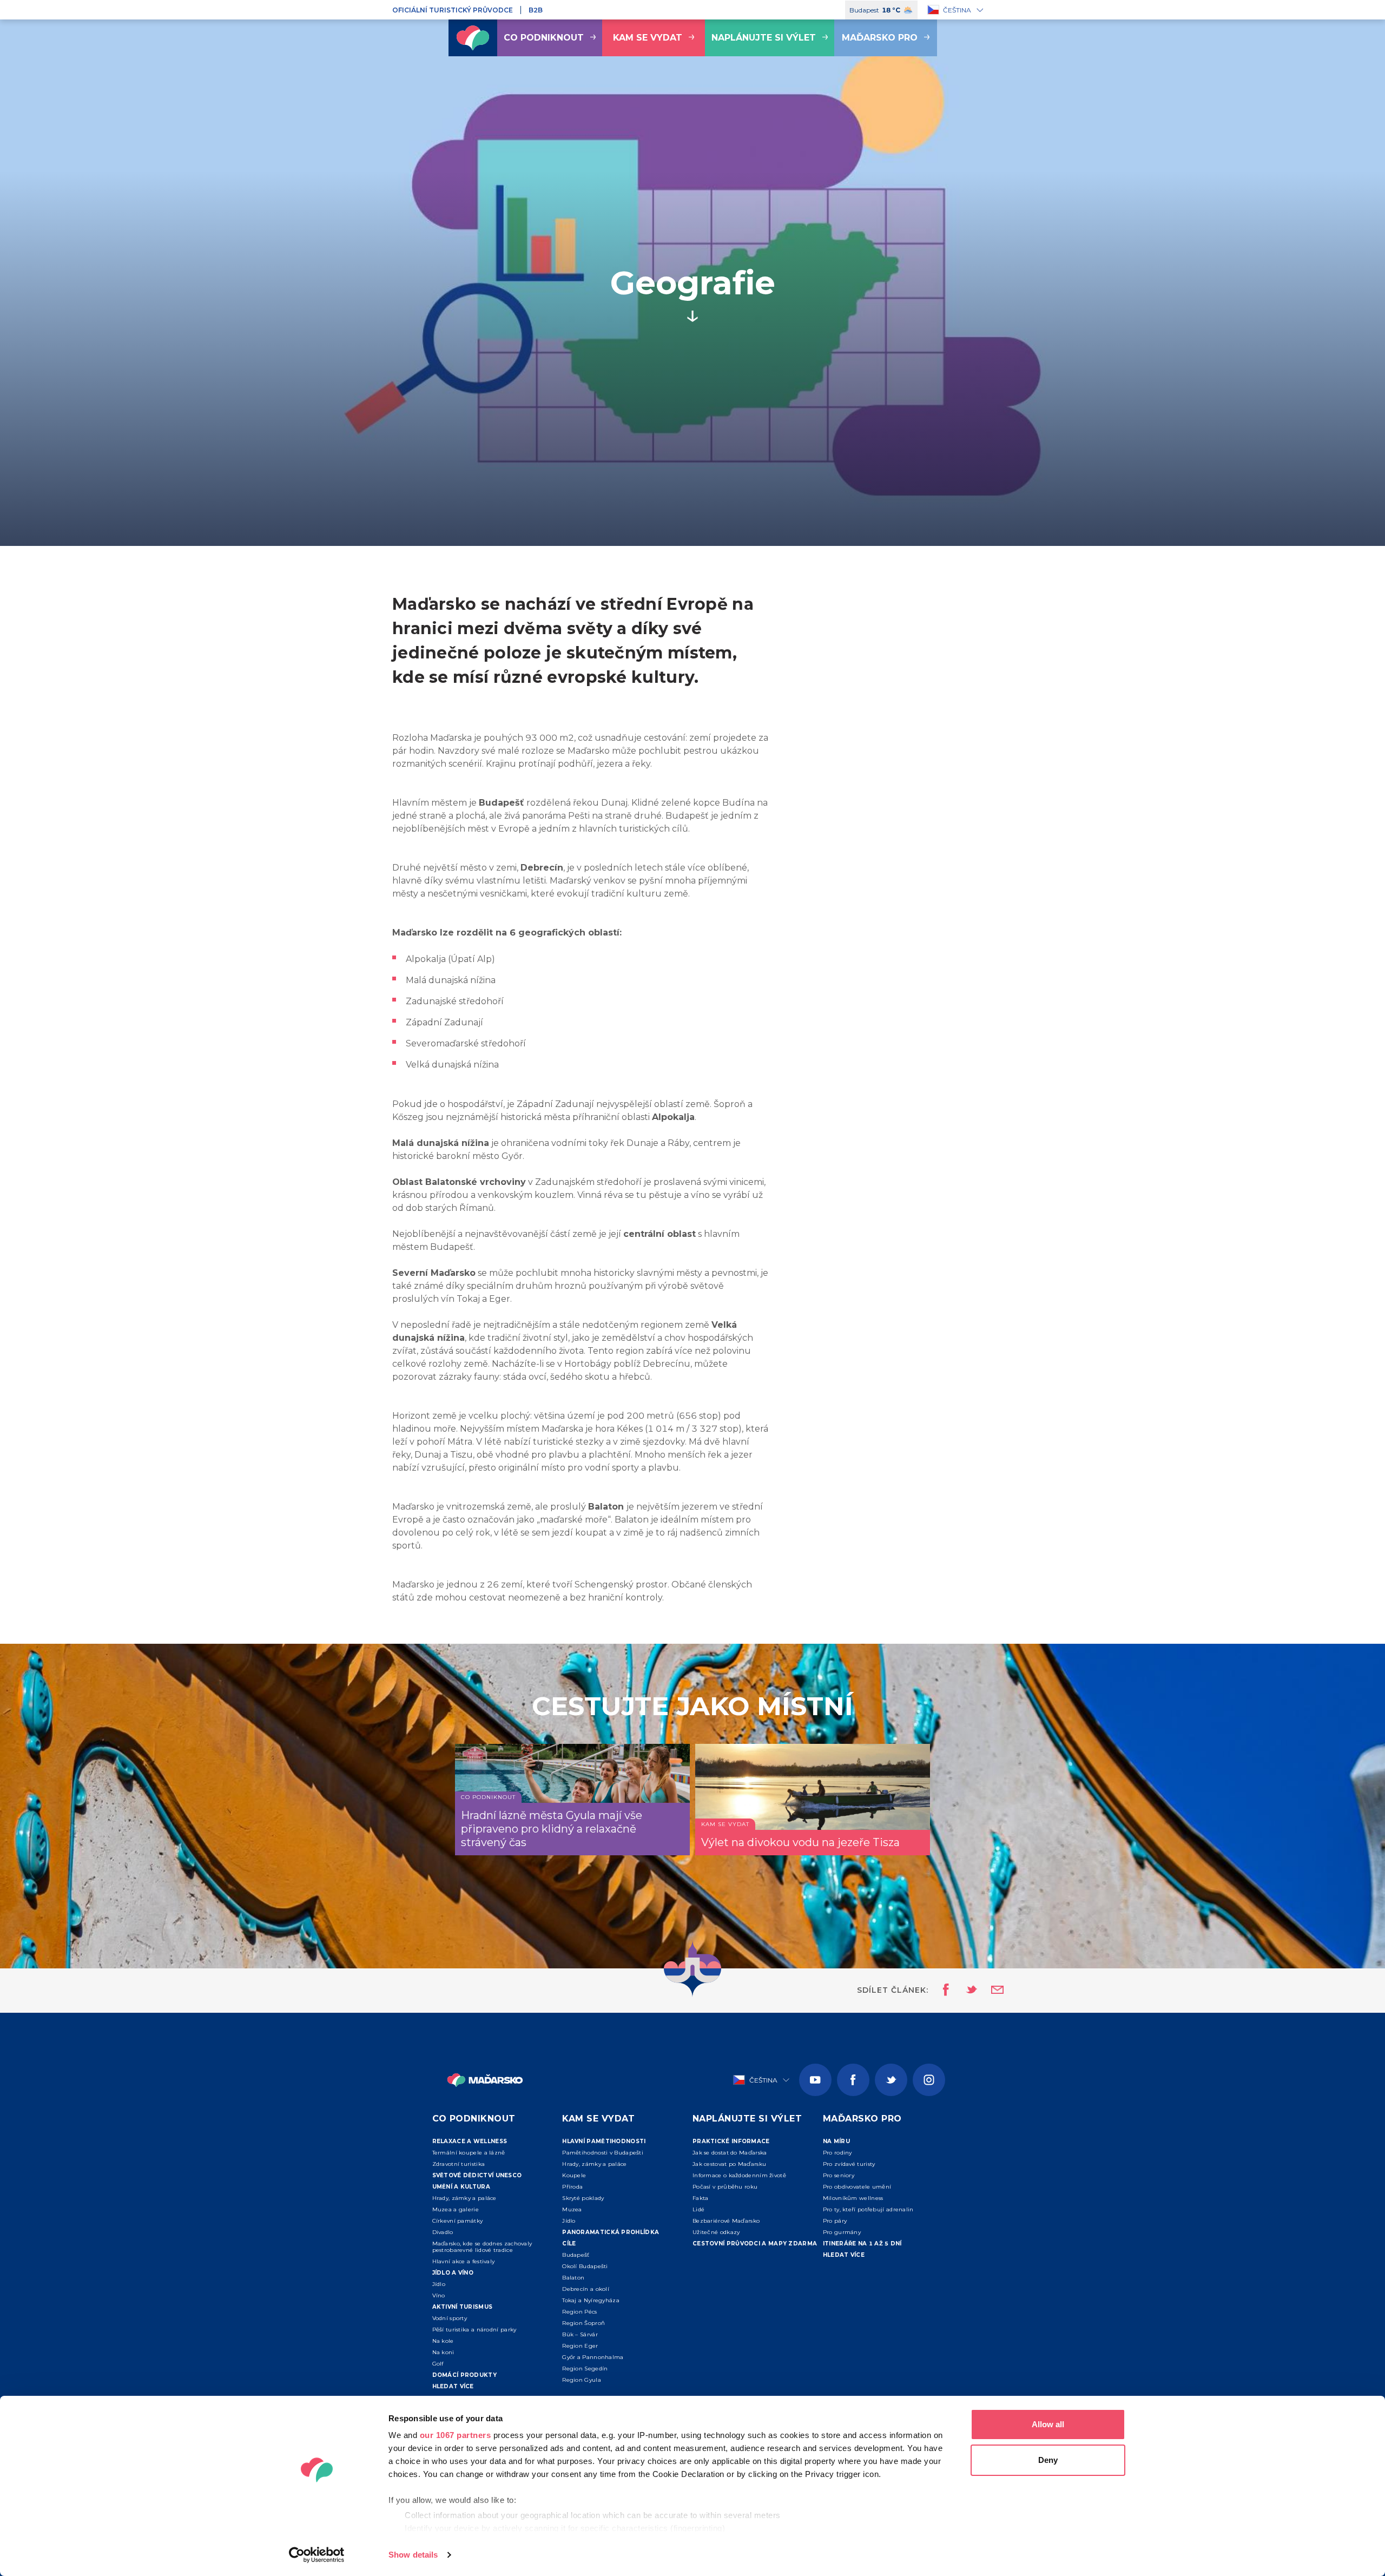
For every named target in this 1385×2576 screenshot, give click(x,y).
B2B (536, 10)
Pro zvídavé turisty (849, 2164)
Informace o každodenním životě (739, 2175)
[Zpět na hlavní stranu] (473, 38)
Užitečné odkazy (716, 2232)
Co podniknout (544, 38)
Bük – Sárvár (580, 2334)
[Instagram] (929, 2080)
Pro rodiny (837, 2153)
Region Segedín (585, 2369)
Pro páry (835, 2221)
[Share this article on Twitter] (965, 1991)
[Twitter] (891, 2080)
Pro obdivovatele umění (857, 2187)
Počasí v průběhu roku (725, 2187)
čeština (957, 10)
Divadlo (443, 2232)
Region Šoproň (583, 2323)
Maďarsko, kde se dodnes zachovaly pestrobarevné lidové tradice (482, 2247)
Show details (413, 2555)
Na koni (443, 2352)
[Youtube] (815, 2080)
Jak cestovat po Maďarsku (729, 2164)
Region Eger (580, 2346)
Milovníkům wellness (853, 2198)
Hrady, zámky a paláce (464, 2198)
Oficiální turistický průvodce (453, 10)
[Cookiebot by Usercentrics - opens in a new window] (317, 2555)
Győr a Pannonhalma (593, 2357)
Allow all (1048, 2424)
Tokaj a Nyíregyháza (591, 2300)
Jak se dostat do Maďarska (730, 2153)
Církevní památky (458, 2221)
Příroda (572, 2187)
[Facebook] (853, 2080)
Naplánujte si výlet (764, 38)
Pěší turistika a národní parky (474, 2330)
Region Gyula (582, 2380)
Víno (439, 2295)
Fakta (701, 2198)
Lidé (698, 2209)
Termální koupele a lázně (469, 2153)
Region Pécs (579, 2312)
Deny (1048, 2460)
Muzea (572, 2209)
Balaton (573, 2278)
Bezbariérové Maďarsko (726, 2221)
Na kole (443, 2341)
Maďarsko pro (880, 38)
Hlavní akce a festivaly (464, 2261)
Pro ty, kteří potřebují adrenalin (868, 2209)
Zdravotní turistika (459, 2164)
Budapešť (576, 2255)
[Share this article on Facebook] (943, 1991)
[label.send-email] (991, 1991)
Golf (438, 2364)
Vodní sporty (450, 2318)
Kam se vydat (648, 38)
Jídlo (439, 2284)
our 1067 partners (456, 2435)
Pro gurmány (842, 2232)
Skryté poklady (583, 2198)
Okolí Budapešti (585, 2266)
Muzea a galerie (456, 2209)
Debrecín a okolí (586, 2289)
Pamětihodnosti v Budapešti (603, 2153)
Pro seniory (839, 2175)
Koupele (574, 2175)
